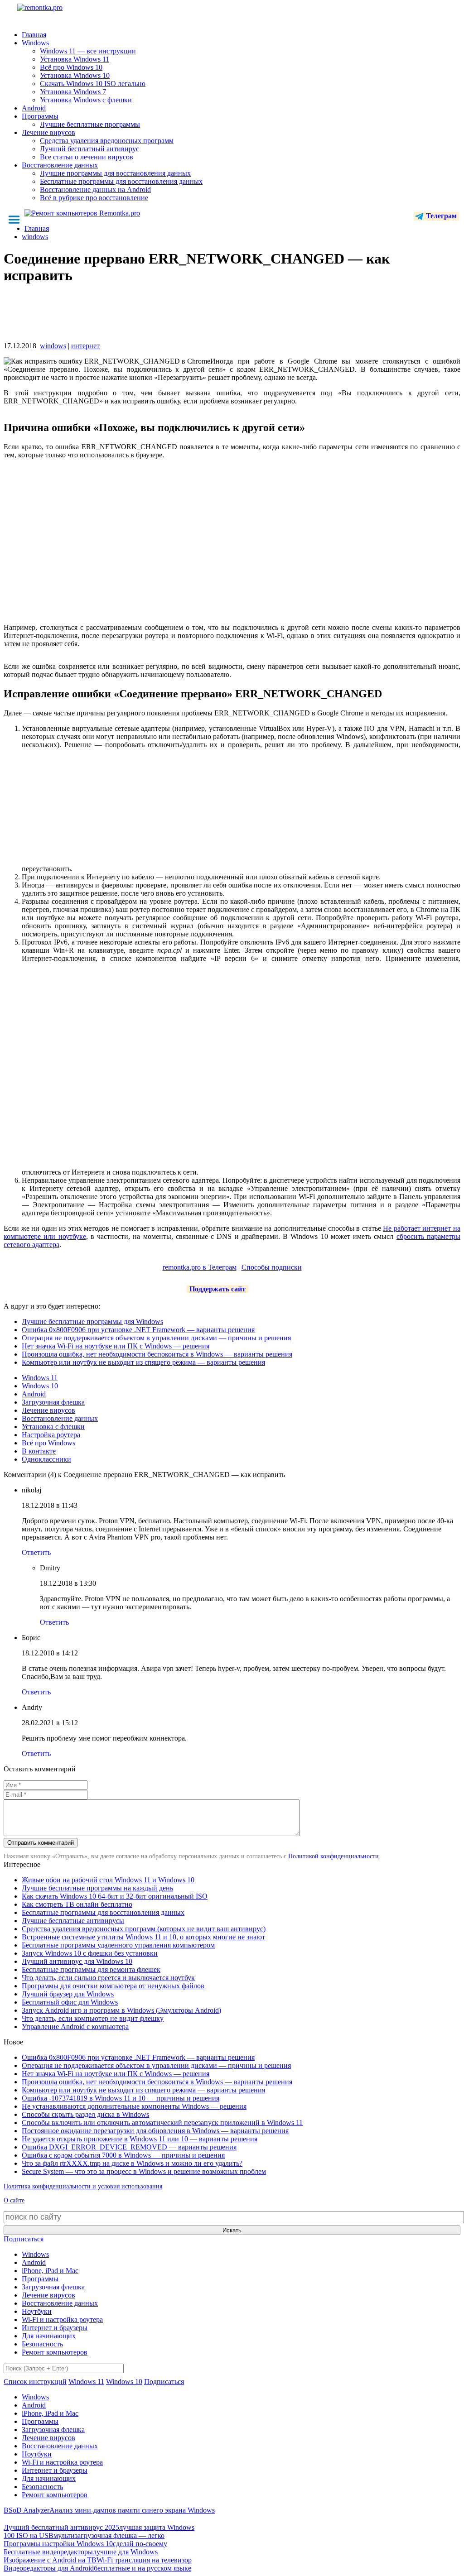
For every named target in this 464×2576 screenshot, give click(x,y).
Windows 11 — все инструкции (88, 51)
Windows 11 (40, 1378)
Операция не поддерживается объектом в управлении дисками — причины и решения (156, 1338)
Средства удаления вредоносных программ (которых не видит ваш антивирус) (144, 1929)
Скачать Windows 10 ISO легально (93, 84)
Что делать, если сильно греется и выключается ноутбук (108, 1978)
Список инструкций (35, 2382)
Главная (34, 35)
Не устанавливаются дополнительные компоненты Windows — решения (134, 2106)
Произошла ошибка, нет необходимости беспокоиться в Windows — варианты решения (157, 1354)
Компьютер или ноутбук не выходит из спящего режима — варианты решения (143, 1362)
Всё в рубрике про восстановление (94, 198)
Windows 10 (40, 1386)
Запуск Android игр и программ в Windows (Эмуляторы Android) (121, 2010)
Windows (35, 43)
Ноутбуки (37, 2311)
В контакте (39, 1451)
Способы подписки (272, 1267)
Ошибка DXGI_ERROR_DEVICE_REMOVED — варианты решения (129, 2147)
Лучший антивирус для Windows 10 (77, 1961)
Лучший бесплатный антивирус (89, 149)
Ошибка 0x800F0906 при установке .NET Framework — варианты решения (138, 1330)
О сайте (14, 2200)
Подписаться (24, 2239)
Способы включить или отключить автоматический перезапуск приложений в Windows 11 (162, 2123)
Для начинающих (49, 2336)
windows (53, 346)
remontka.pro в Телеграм (200, 1267)
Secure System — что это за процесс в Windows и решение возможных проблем (144, 2171)
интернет (85, 346)
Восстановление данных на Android (95, 189)
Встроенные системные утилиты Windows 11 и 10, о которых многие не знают (143, 1937)
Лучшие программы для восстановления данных (115, 173)
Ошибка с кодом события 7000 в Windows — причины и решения (123, 2155)
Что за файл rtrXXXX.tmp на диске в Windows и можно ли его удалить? (132, 2163)
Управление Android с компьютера (75, 2027)
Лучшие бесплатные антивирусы (73, 1921)
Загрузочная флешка (53, 1402)
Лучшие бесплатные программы (90, 124)
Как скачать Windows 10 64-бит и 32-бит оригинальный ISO (115, 1896)
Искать (232, 2230)
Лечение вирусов (48, 132)
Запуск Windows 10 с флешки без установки (90, 1953)
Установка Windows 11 (75, 59)
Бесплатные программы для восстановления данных (121, 181)
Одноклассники (46, 1459)
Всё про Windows (48, 1443)
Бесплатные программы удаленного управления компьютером (118, 1945)
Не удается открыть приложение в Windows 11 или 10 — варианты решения (140, 2139)
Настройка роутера (51, 1435)
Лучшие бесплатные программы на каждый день (97, 1888)
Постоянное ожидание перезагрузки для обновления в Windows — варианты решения (155, 2131)
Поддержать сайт (217, 1289)
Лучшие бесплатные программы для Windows (92, 1322)
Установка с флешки (53, 1427)
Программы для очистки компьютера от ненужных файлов (113, 1986)
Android (34, 108)
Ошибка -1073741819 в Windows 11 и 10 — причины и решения (121, 2098)
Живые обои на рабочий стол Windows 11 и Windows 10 (108, 1880)
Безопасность (42, 2344)
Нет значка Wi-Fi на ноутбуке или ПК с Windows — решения (116, 1346)
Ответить (36, 1552)
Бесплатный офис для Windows (70, 2002)
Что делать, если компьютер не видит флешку (93, 2018)
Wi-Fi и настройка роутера (62, 2319)
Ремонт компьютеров (55, 2352)
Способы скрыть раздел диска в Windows (85, 2114)
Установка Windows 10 (75, 75)
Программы (40, 116)
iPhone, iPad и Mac (50, 2271)
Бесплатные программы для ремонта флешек (91, 1969)
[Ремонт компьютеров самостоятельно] (60, 11)
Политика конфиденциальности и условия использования (83, 2186)
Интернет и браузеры (55, 2328)
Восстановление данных (60, 165)
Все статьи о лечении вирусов (87, 157)
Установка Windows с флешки (86, 100)
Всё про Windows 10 (71, 67)
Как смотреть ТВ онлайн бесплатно (77, 1904)
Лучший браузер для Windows (68, 1994)
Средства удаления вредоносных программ (107, 141)
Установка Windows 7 (73, 92)
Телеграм (440, 216)
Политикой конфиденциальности (333, 1856)
